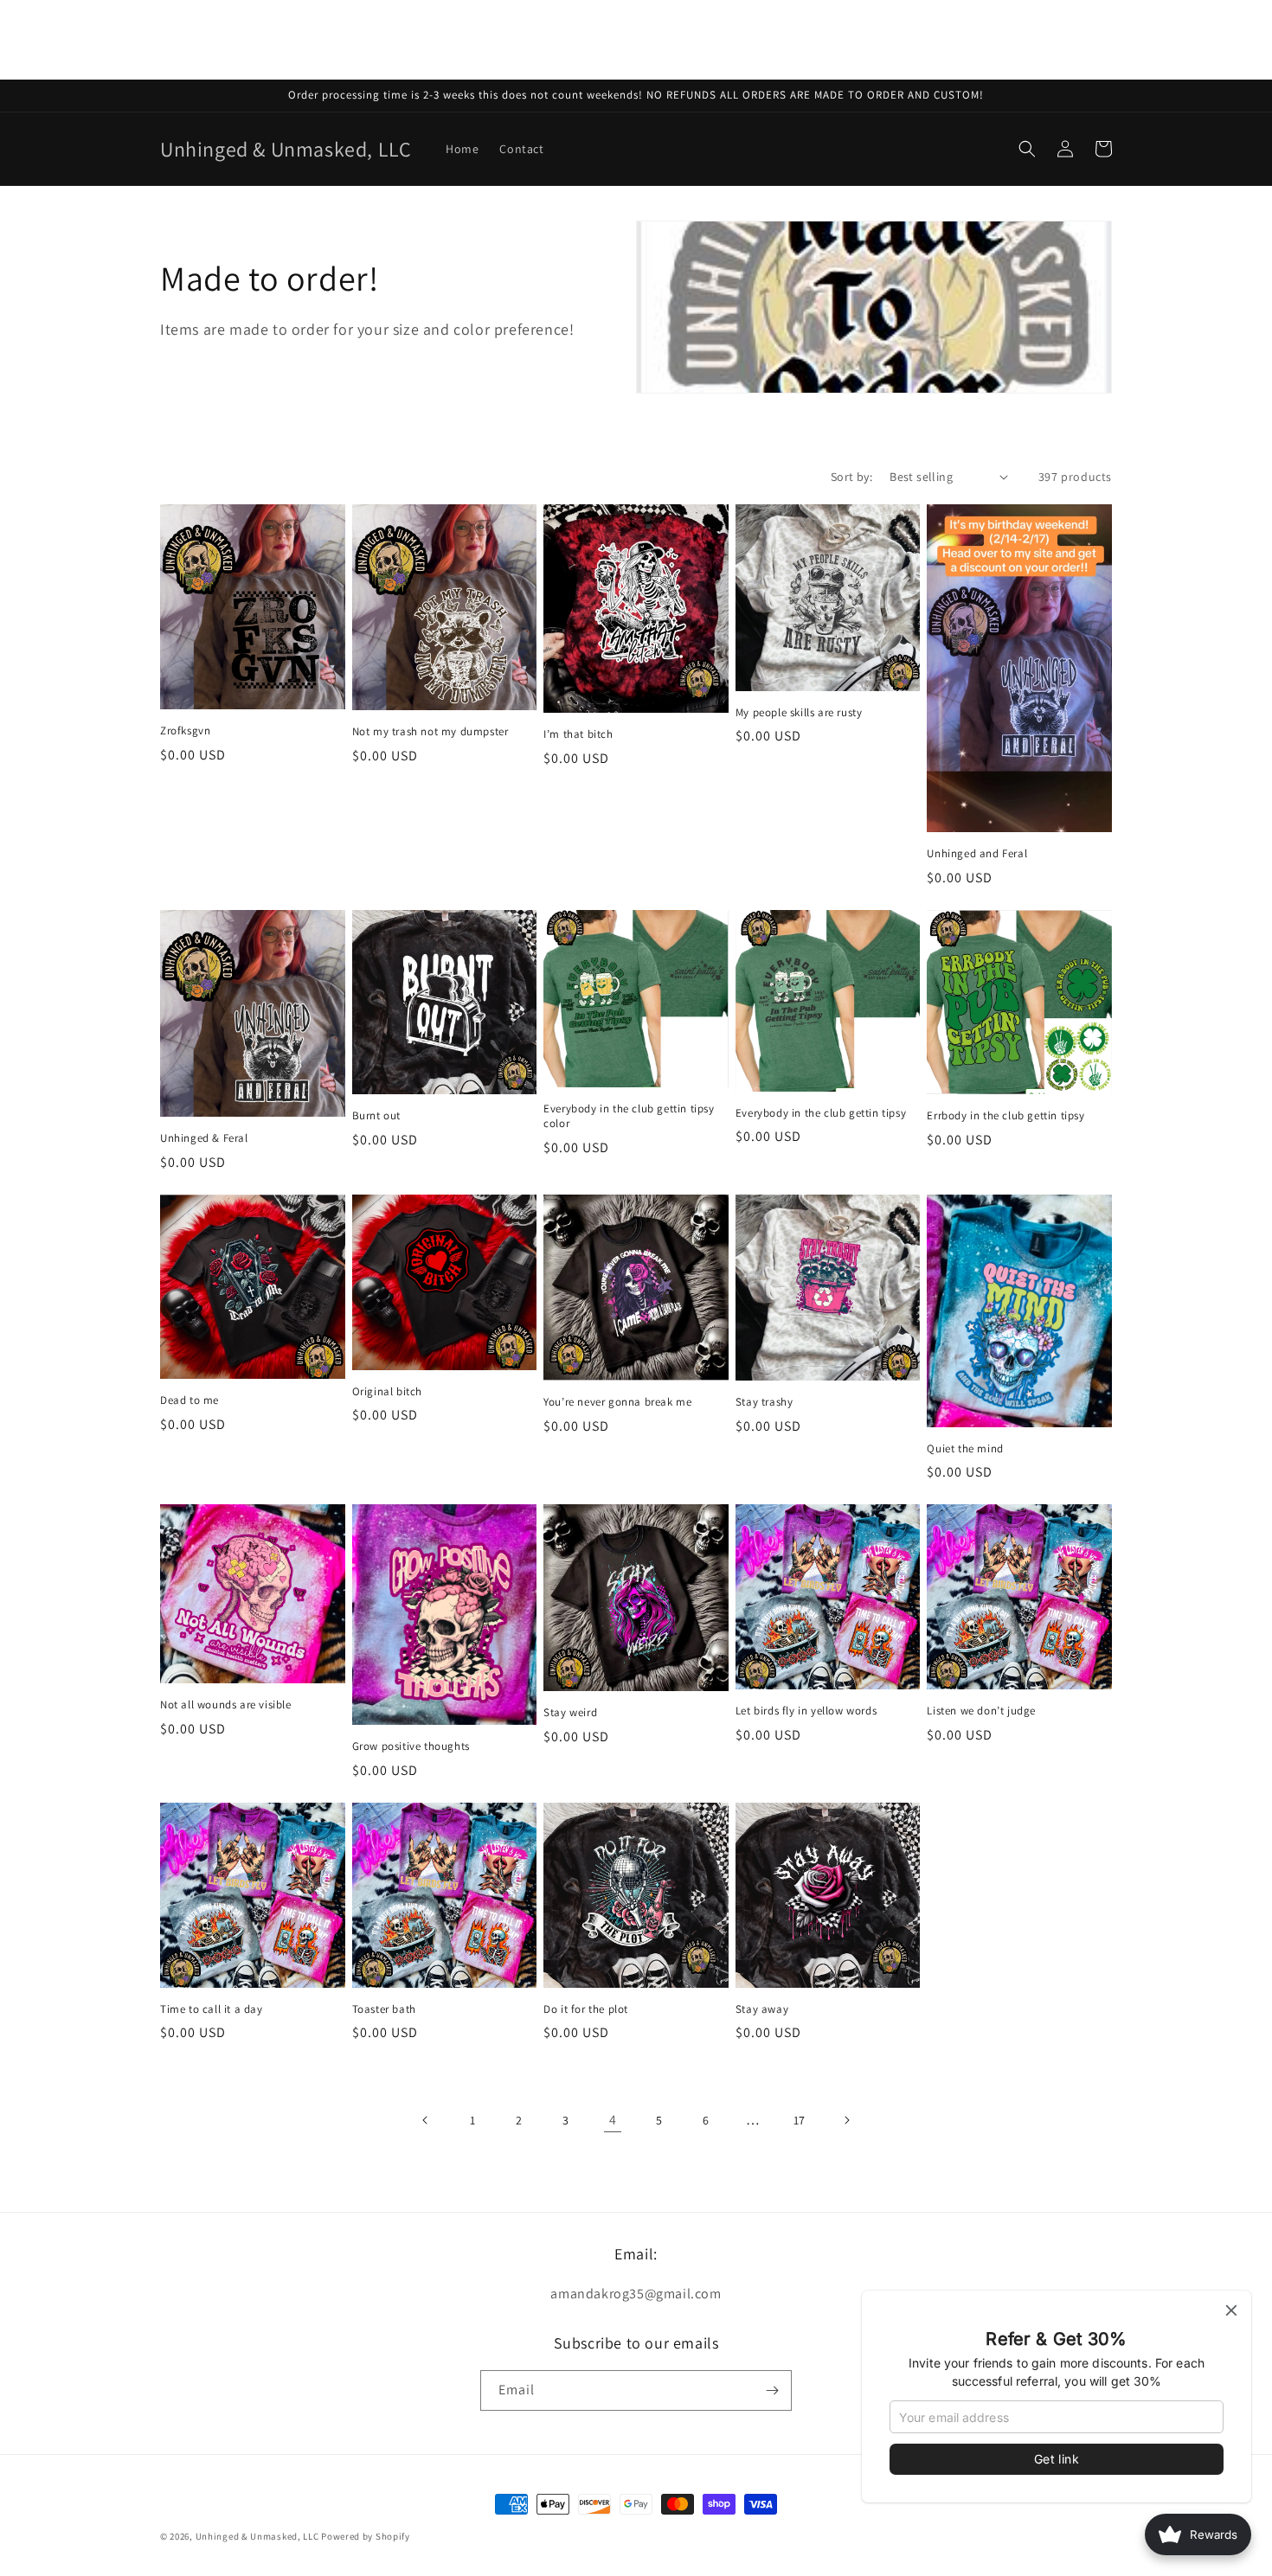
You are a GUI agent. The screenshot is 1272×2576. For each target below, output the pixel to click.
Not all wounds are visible (226, 1705)
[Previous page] (426, 2120)
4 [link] (613, 2120)
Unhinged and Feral (977, 854)
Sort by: (851, 477)
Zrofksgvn (185, 731)
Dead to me (190, 1400)
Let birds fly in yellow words (806, 1711)
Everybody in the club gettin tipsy (821, 1113)
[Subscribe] (772, 2390)
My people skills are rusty (799, 713)
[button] (1027, 149)
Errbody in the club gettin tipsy (1005, 1116)
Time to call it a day (212, 2009)
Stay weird (570, 1713)
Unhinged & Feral (204, 1138)
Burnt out (376, 1116)
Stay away (762, 2009)
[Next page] (846, 2120)
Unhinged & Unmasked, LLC (257, 2536)
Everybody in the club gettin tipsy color (629, 1116)
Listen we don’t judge (981, 1711)
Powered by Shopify (366, 2536)
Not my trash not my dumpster (430, 732)
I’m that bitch (578, 734)
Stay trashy (764, 1402)
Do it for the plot (586, 2009)
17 (800, 2120)
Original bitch (387, 1392)
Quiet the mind (965, 1449)
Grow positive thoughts (411, 1746)
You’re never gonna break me (617, 1402)
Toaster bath (384, 2009)
